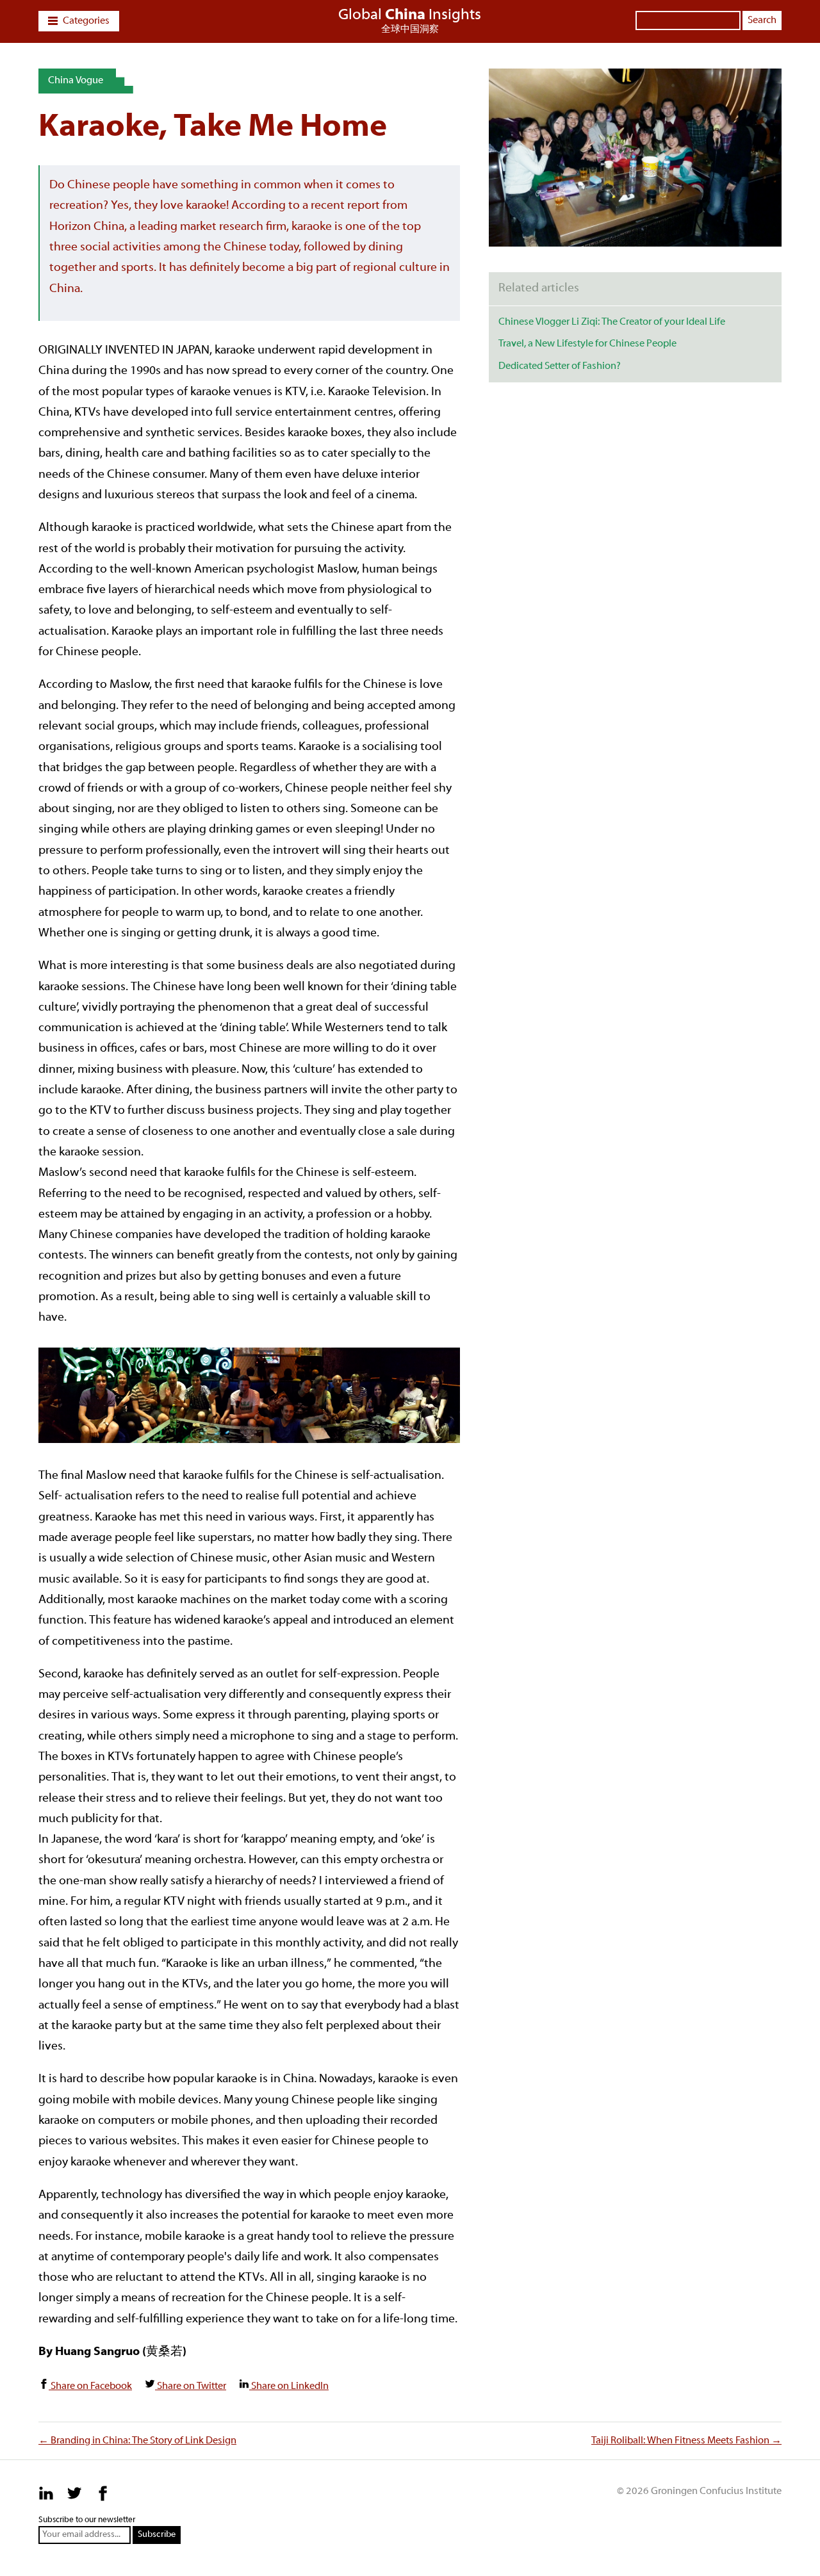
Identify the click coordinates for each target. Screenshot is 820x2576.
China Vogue (76, 81)
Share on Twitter (191, 2386)
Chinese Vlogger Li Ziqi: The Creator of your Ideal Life (612, 322)
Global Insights (410, 15)
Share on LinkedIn (289, 2386)
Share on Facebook (90, 2386)
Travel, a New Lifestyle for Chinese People (587, 344)
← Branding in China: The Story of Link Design (137, 2441)
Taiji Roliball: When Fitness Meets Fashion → (686, 2441)
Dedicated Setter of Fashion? (560, 366)
